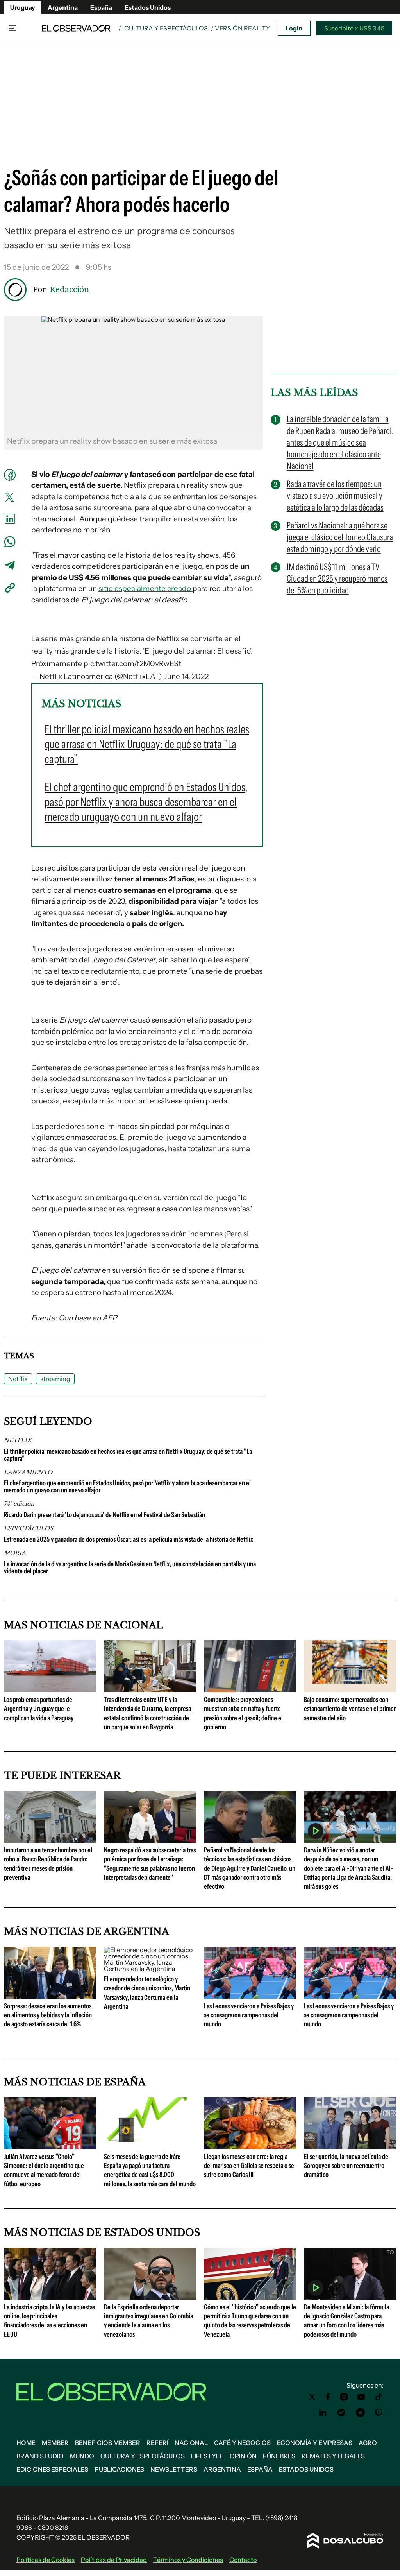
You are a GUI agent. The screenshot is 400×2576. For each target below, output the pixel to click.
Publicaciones (119, 2469)
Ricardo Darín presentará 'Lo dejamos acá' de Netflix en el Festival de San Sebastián (104, 1515)
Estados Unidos (148, 7)
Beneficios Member (108, 2443)
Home (26, 2443)
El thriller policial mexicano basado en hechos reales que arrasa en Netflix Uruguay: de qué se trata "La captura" (128, 1455)
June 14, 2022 (186, 676)
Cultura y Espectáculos (166, 28)
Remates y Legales (333, 2456)
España (101, 7)
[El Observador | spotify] (341, 2413)
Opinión (243, 2456)
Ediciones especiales (52, 2469)
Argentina (63, 7)
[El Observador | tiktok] (379, 2397)
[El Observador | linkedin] (323, 2413)
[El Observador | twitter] (312, 2397)
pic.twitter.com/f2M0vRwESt (132, 664)
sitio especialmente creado (146, 588)
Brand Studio (40, 2456)
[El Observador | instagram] (344, 2397)
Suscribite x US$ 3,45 (354, 28)
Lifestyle (207, 2456)
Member (55, 2443)
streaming (55, 1379)
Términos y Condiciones (188, 2560)
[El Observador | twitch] (379, 2413)
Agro (368, 2443)
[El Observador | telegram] (360, 2413)
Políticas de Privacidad (114, 2560)
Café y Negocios (242, 2443)
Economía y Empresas (315, 2443)
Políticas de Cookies (46, 2560)
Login (294, 28)
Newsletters (174, 2469)
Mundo (82, 2456)
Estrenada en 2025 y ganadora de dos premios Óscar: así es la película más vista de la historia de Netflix (129, 1539)
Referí (157, 2443)
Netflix (18, 1379)
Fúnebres (279, 2456)
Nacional (191, 2443)
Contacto (243, 2560)
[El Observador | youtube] (361, 2397)
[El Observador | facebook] (328, 2397)
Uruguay (23, 7)
